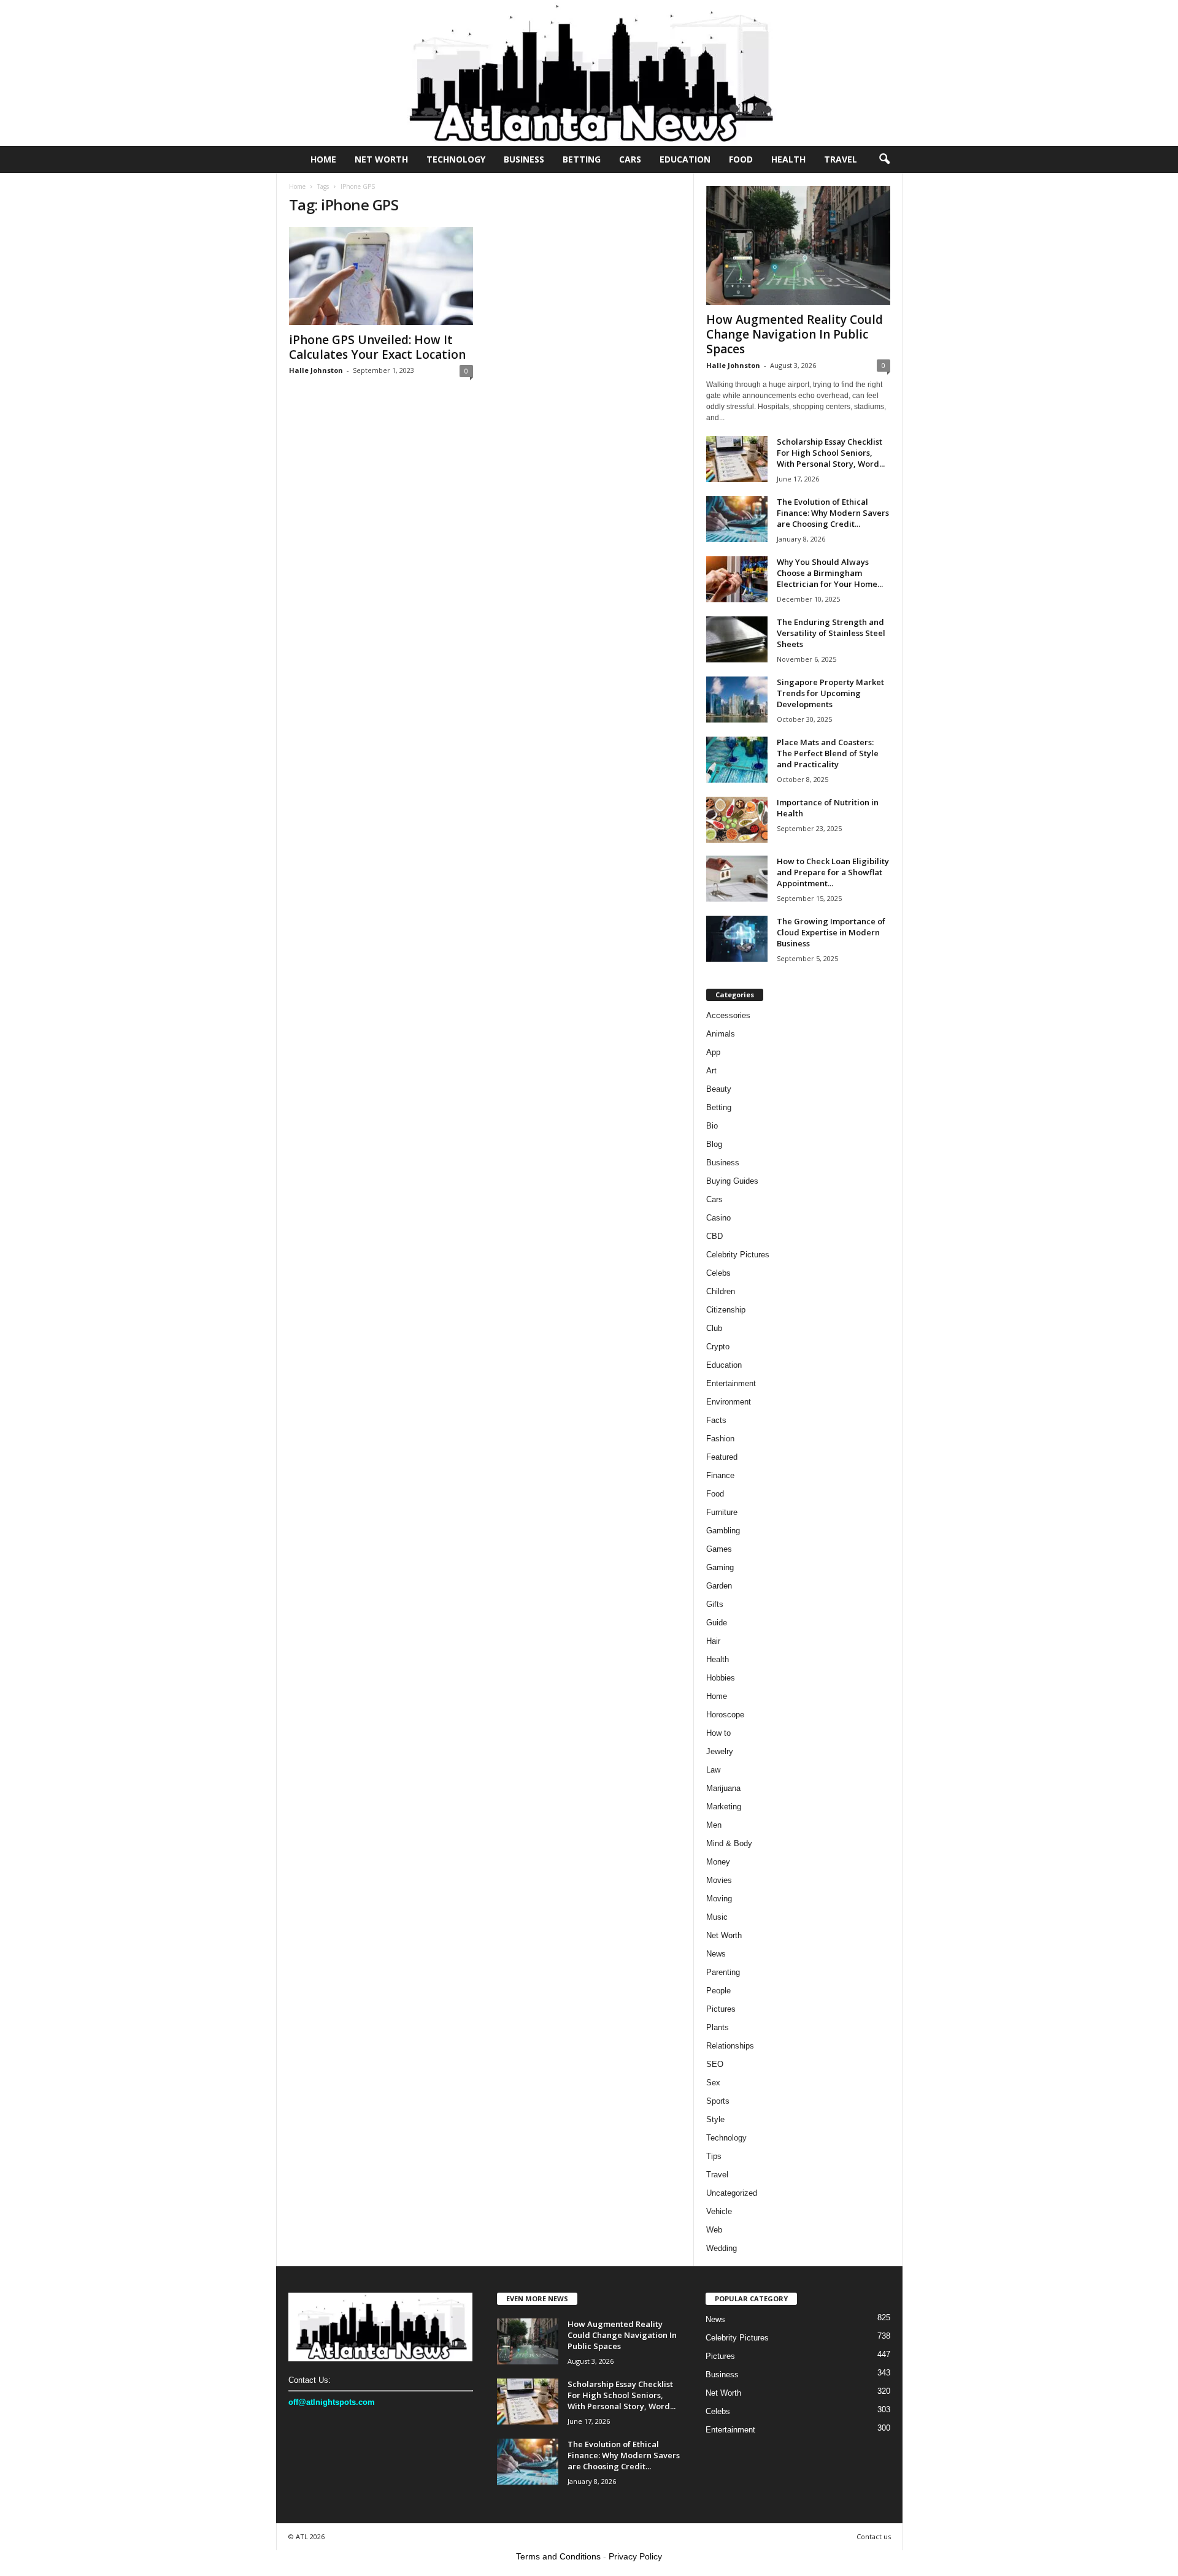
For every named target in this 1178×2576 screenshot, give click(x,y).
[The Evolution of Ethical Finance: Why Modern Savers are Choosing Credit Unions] (737, 519)
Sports (718, 2101)
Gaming (720, 1567)
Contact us (874, 2536)
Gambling (723, 1531)
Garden (719, 1586)
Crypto (718, 1347)
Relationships (730, 2046)
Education (685, 159)
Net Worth (381, 159)
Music (717, 1917)
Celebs (718, 1273)
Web (714, 2230)
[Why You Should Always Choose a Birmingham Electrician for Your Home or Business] (737, 579)
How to (718, 1733)
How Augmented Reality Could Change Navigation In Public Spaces (795, 334)
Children (721, 1291)
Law (713, 1770)
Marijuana (723, 1788)
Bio (712, 1126)
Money (718, 1862)
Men (714, 1825)
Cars (630, 159)
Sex (713, 2083)
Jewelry (720, 1751)
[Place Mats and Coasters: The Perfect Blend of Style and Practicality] (737, 760)
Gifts (715, 1604)
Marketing (724, 1807)
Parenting (723, 1972)
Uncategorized (732, 2193)
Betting (582, 159)
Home (323, 159)
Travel (841, 159)
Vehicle (719, 2211)
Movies (719, 1880)
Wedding (722, 2248)
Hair (713, 1641)
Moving (719, 1899)
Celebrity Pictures (738, 1255)
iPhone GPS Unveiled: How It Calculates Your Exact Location (377, 347)
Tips (714, 2156)
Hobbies (721, 1678)
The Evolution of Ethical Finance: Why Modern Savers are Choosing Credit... (833, 513)
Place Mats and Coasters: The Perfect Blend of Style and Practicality (828, 753)
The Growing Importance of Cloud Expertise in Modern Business (831, 932)
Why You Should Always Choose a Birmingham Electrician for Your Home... (830, 573)
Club (714, 1328)
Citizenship (726, 1310)
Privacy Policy (635, 2556)
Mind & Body (729, 1843)
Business (524, 159)
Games (719, 1549)
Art (711, 1071)
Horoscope (725, 1715)
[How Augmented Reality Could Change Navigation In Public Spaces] (798, 245)
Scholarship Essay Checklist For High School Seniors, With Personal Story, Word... (831, 453)
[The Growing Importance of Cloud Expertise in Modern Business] (737, 939)
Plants (718, 2027)
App (713, 1052)
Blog (714, 1144)
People (718, 1991)
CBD (714, 1236)
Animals (721, 1034)
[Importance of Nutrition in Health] (737, 820)
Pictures (721, 2009)
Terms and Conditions (558, 2556)
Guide (717, 1623)
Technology (456, 159)
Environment (729, 1402)
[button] (884, 159)
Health (788, 159)
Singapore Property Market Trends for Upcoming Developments (830, 693)
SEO (715, 2064)
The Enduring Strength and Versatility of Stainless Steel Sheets (831, 633)
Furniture (722, 1512)
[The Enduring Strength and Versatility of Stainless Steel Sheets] (737, 639)
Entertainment (731, 1383)
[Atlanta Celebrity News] (589, 73)
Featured (722, 1457)
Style (715, 2119)
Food (741, 159)
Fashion (720, 1439)
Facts (716, 1420)
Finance (720, 1475)
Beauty (719, 1089)
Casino (718, 1218)
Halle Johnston (316, 370)
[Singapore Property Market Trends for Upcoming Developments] (737, 700)
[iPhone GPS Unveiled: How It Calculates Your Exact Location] (381, 276)
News (716, 1954)
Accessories (728, 1015)
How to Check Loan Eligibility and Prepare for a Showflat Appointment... (833, 872)
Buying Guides (732, 1181)
